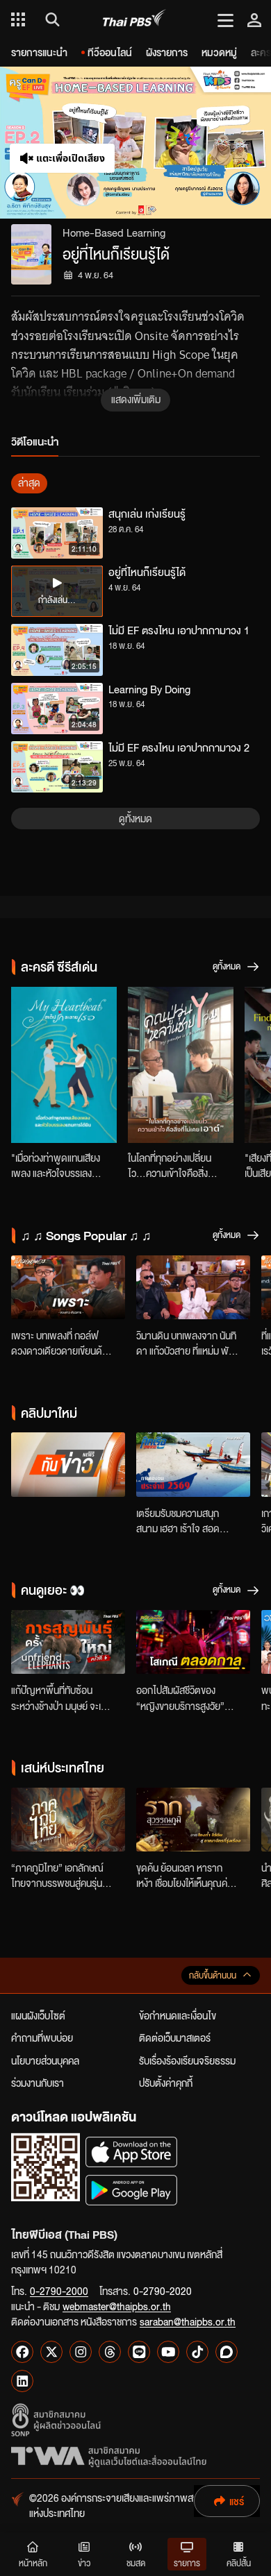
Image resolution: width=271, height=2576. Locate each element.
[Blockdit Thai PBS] (227, 2352)
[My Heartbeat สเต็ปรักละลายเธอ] (64, 1065)
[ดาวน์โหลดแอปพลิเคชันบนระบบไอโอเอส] (131, 2152)
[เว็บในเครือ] (18, 19)
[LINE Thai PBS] (139, 2352)
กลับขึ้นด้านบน (213, 1975)
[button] (68, 143)
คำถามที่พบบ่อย (42, 2037)
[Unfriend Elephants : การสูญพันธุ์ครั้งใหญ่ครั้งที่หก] (68, 1642)
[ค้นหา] (50, 19)
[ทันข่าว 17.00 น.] (68, 1464)
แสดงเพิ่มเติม (136, 399)
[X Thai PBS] (51, 2352)
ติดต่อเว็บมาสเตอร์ (175, 2037)
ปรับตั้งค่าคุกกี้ (166, 2083)
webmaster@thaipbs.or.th (117, 2306)
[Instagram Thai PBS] (81, 2352)
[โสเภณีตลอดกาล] (193, 1642)
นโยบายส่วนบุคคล (45, 2060)
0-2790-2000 (59, 2291)
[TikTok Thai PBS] (197, 2352)
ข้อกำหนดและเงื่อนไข (178, 2015)
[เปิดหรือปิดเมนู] (225, 19)
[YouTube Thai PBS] (168, 2352)
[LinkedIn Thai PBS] (22, 2381)
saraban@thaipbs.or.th (188, 2321)
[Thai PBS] (134, 20)
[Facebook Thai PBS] (22, 2352)
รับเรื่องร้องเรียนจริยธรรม (187, 2060)
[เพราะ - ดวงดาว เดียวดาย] (68, 1287)
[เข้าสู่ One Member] (254, 19)
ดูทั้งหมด (135, 818)
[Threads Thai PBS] (110, 2352)
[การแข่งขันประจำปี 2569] (193, 1464)
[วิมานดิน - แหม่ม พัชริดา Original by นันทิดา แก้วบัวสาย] (193, 1287)
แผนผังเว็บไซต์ (38, 2015)
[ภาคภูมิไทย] (68, 1820)
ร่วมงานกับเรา (38, 2083)
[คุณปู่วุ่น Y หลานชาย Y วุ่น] (181, 1065)
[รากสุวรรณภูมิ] (193, 1820)
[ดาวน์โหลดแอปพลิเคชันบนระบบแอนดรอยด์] (131, 2190)
